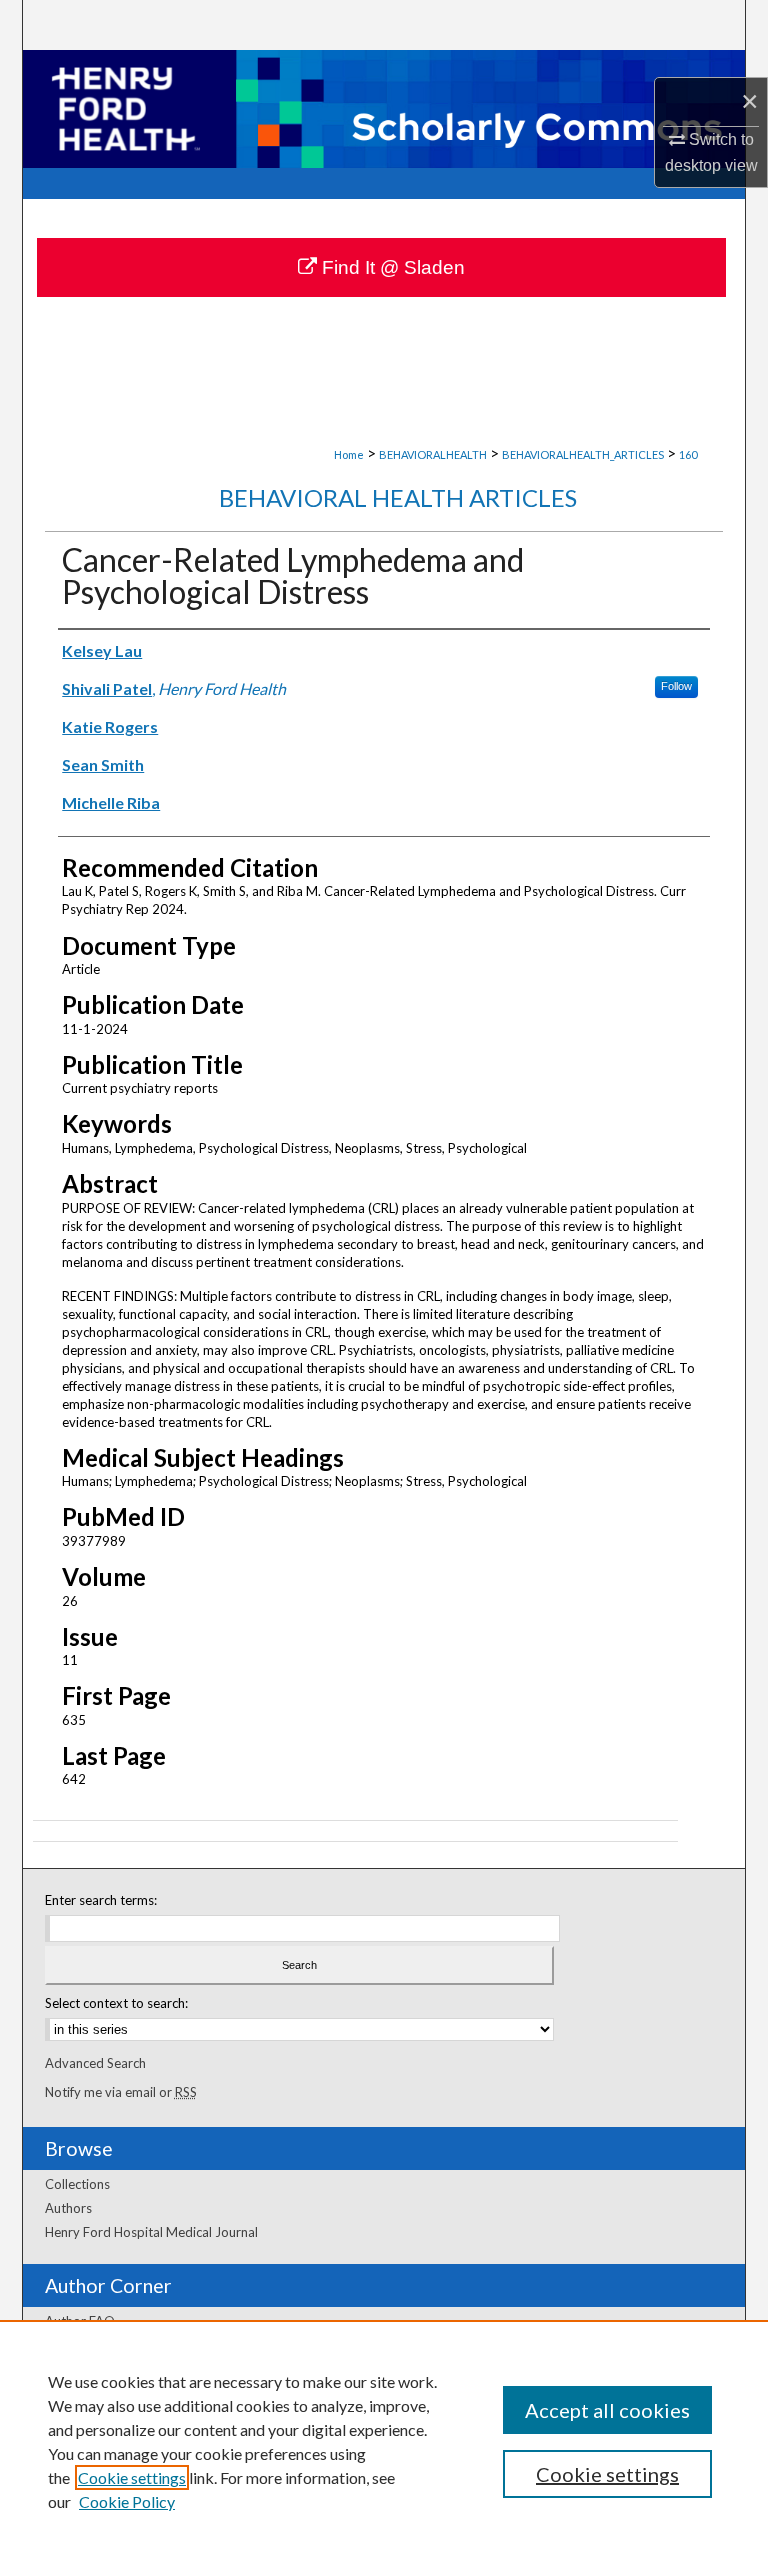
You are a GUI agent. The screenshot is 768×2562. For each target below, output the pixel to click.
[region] (384, 2441)
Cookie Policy (127, 2501)
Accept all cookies (607, 2410)
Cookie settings (132, 2477)
